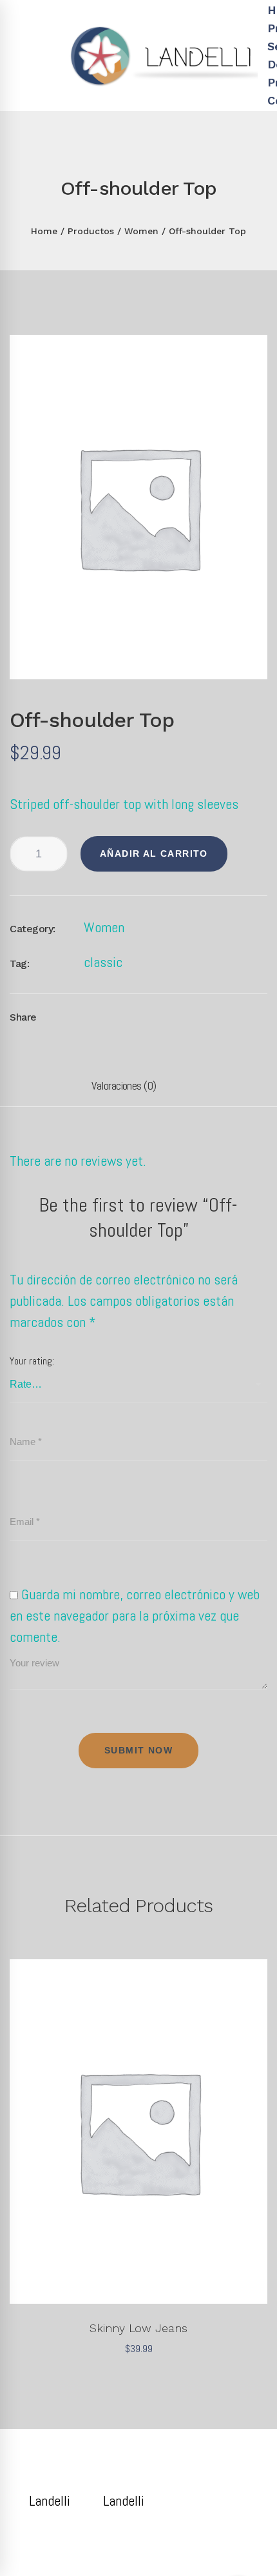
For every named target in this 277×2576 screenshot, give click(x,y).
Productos (91, 231)
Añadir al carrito (154, 854)
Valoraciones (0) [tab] (124, 1085)
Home (44, 231)
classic (103, 962)
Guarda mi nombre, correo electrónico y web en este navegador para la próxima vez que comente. (135, 1615)
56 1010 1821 (72, 2477)
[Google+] (125, 1016)
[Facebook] (94, 1016)
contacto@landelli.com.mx (205, 2528)
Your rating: (32, 1361)
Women (141, 231)
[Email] (156, 1016)
